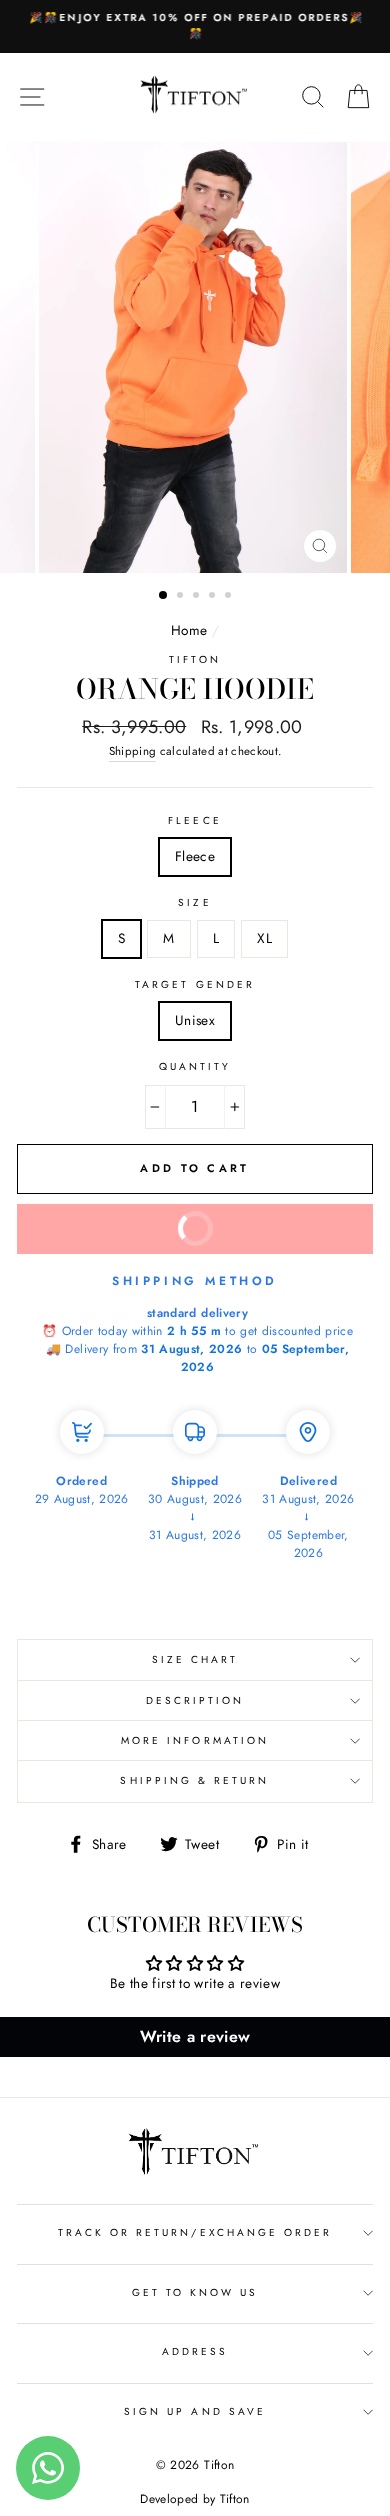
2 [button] (182, 597)
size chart (195, 1659)
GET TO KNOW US (195, 2292)
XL (264, 938)
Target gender (195, 984)
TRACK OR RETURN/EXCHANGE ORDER (195, 2232)
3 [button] (198, 597)
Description (195, 1700)
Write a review (195, 2036)
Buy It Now (259, 1220)
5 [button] (230, 597)
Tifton (194, 659)
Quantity (195, 1066)
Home (189, 630)
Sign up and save (195, 2411)
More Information (195, 1740)
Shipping (133, 751)
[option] (195, 26)
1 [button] (164, 596)
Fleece (194, 820)
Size (194, 902)
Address (195, 2351)
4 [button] (214, 597)
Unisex (195, 1020)
